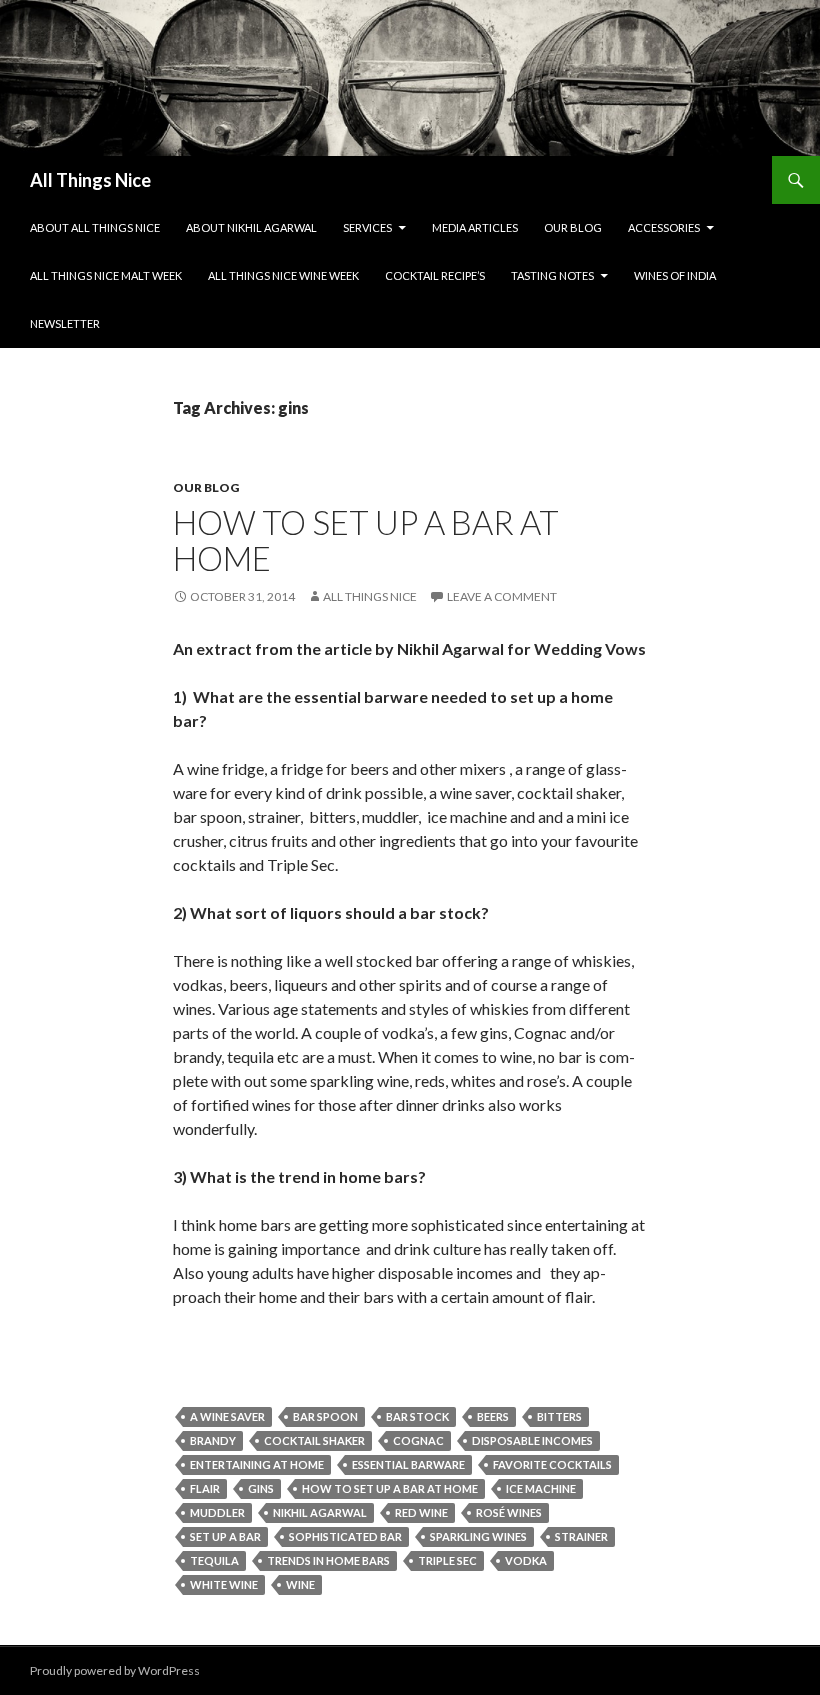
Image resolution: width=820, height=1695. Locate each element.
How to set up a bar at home (366, 540)
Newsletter (65, 323)
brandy (213, 1440)
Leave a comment (502, 596)
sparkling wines (478, 1536)
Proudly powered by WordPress (115, 1670)
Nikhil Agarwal (320, 1512)
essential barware (408, 1464)
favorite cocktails (552, 1464)
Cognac (418, 1440)
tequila (214, 1560)
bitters (559, 1416)
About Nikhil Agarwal (251, 227)
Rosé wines (509, 1512)
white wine (224, 1584)
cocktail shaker (314, 1440)
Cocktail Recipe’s (435, 275)
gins (261, 1488)
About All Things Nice (95, 227)
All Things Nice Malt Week (106, 275)
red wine (421, 1512)
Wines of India (675, 275)
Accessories (664, 227)
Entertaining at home (257, 1464)
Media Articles (475, 227)
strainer (581, 1536)
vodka (526, 1560)
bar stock (417, 1416)
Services (367, 227)
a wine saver (227, 1416)
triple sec (447, 1560)
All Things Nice (90, 180)
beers (493, 1416)
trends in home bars (328, 1560)
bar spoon (325, 1416)
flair (205, 1488)
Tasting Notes (552, 275)
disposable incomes (532, 1440)
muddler (217, 1512)
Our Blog (573, 227)
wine (300, 1584)
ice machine (541, 1488)
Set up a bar (225, 1536)
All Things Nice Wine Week (283, 275)
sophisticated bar (345, 1536)
